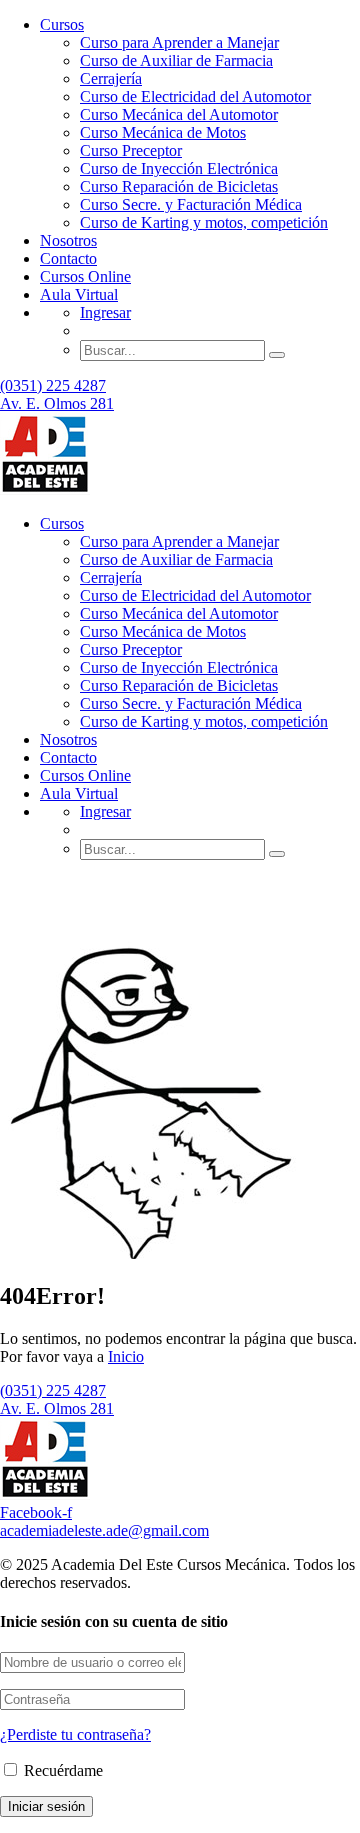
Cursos (62, 24)
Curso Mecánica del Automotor (179, 114)
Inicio (126, 1356)
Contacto (68, 258)
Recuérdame (61, 1770)
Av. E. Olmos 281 (57, 403)
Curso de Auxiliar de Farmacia (176, 60)
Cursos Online (85, 276)
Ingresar (105, 312)
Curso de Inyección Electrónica (179, 168)
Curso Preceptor (131, 150)
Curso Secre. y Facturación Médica (191, 204)
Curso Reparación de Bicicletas (179, 186)
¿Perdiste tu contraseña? (75, 1734)
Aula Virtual (79, 294)
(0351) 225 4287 (53, 385)
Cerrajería (111, 78)
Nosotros (68, 240)
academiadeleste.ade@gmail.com (104, 1530)
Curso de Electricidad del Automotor (195, 96)
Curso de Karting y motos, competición (204, 222)
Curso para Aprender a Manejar (179, 42)
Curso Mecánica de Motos (163, 132)
